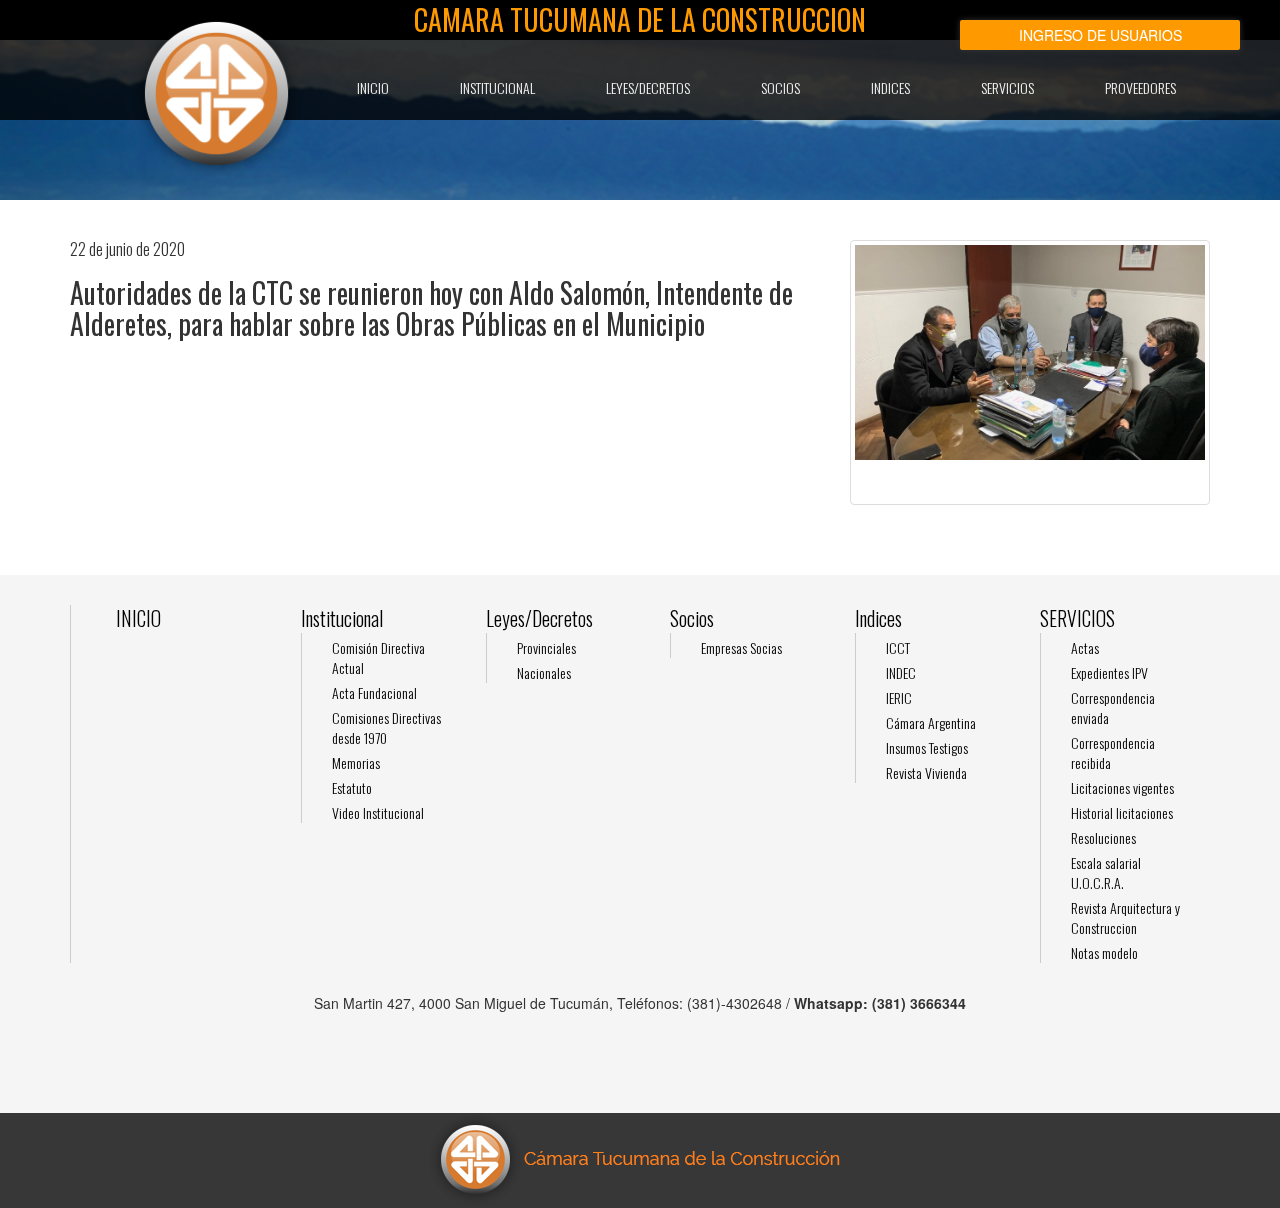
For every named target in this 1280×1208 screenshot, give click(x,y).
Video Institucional (378, 812)
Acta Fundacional (374, 692)
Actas (1085, 647)
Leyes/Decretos (648, 87)
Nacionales (544, 672)
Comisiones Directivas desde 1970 (386, 727)
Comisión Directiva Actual (378, 657)
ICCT (898, 647)
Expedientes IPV (1109, 672)
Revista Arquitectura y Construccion (1125, 917)
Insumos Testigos (927, 747)
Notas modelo (1104, 952)
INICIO (373, 87)
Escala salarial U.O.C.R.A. (1106, 872)
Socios (780, 87)
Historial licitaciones (1122, 812)
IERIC (899, 697)
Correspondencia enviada (1113, 707)
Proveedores (1140, 87)
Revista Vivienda (926, 772)
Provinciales (546, 647)
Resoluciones (1103, 837)
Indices (890, 87)
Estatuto (352, 787)
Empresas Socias (741, 647)
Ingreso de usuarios (1100, 35)
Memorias (356, 762)
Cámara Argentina (931, 722)
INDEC (901, 672)
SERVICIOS (1007, 87)
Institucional (497, 87)
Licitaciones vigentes (1122, 787)
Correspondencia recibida (1113, 752)
